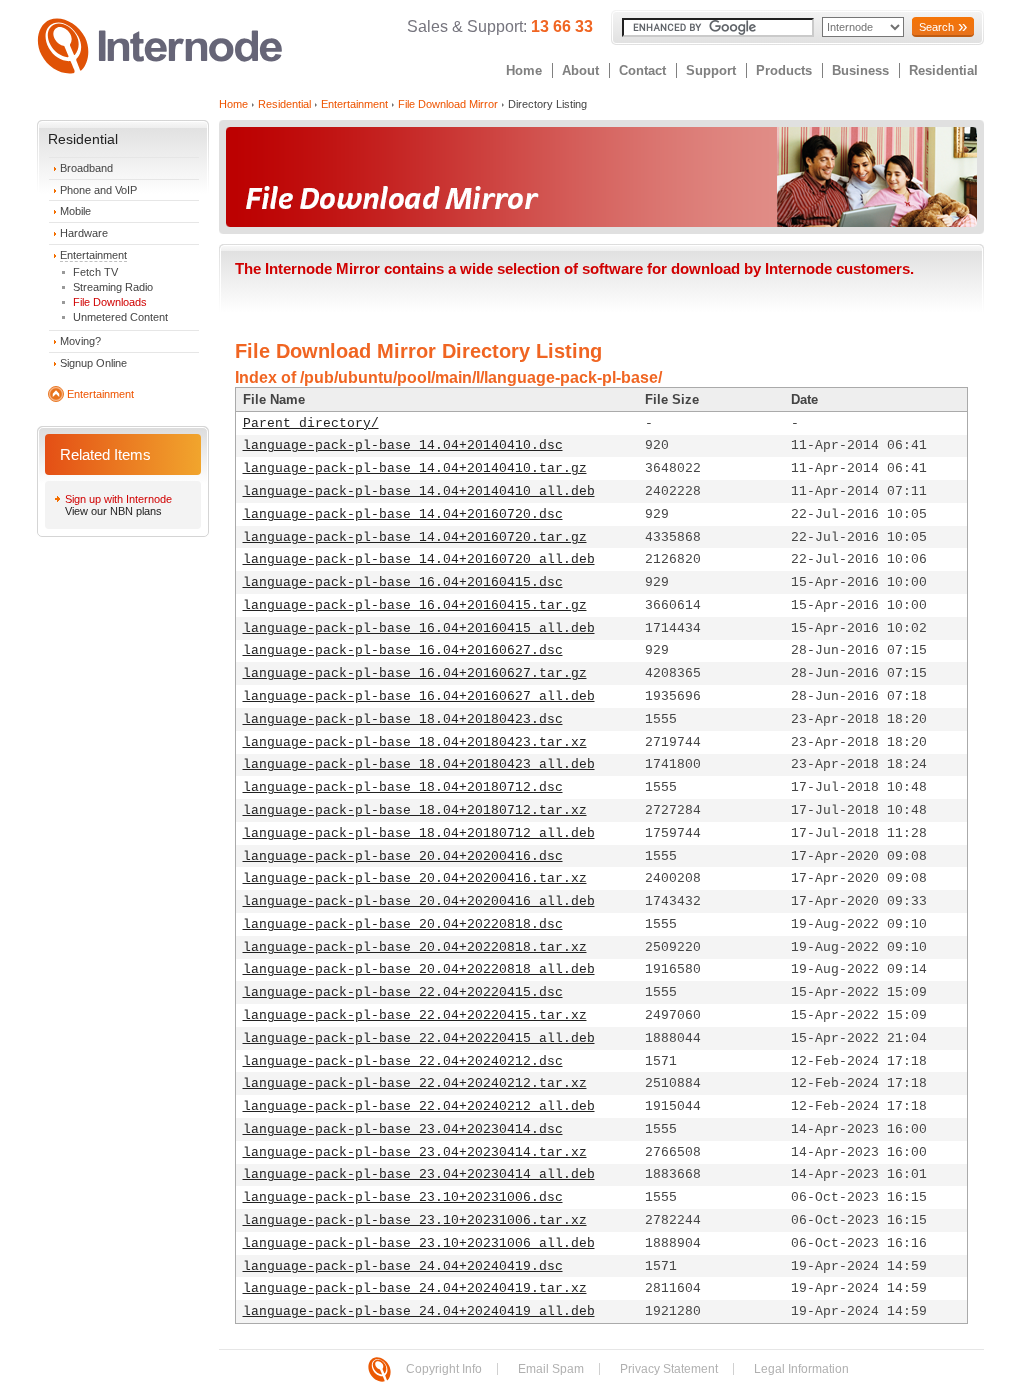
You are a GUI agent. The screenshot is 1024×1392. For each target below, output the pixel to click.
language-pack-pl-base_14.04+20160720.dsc (403, 514)
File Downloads (110, 302)
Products (784, 70)
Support (711, 70)
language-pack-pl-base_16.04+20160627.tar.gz (415, 673)
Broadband (86, 168)
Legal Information (801, 1369)
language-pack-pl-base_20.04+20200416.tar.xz (415, 878)
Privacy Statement (669, 1369)
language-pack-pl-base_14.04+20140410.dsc (403, 445)
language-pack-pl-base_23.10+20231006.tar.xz (415, 1220)
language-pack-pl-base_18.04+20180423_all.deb (419, 764)
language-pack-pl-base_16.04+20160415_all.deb (419, 628)
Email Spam (551, 1369)
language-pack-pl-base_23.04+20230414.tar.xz (415, 1152)
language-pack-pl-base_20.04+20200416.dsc (403, 856)
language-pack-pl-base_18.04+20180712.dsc (403, 787)
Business (860, 70)
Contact (642, 70)
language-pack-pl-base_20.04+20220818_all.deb (419, 969)
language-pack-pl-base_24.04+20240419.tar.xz (415, 1288)
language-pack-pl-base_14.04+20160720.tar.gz (415, 537)
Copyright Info (444, 1369)
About (580, 70)
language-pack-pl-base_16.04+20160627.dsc (403, 650)
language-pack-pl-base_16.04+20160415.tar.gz (415, 605)
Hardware (84, 233)
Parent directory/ (311, 423)
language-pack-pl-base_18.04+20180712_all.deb (419, 833)
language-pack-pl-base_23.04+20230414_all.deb (419, 1174)
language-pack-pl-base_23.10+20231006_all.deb (419, 1243)
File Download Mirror (448, 104)
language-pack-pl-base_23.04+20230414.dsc (403, 1129)
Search (936, 27)
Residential (943, 70)
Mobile (75, 211)
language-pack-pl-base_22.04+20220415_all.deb (419, 1038)
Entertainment (93, 255)
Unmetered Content (120, 317)
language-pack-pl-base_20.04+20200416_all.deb (419, 901)
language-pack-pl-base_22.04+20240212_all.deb (419, 1106)
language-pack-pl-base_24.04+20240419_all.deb (419, 1311)
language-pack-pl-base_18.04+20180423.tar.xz (415, 742)
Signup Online (93, 363)
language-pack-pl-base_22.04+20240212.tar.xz (415, 1083)
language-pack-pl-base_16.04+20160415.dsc (403, 582)
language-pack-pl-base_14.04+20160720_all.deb (419, 559)
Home (524, 70)
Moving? (80, 341)
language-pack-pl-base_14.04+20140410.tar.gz (415, 468)
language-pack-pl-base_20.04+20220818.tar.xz (415, 947)
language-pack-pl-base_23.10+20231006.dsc (403, 1197)
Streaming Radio (113, 287)
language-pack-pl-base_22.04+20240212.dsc (403, 1061)
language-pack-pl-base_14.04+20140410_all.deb (419, 491)
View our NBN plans (113, 511)
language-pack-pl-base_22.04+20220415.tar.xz (415, 1015)
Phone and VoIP (98, 190)
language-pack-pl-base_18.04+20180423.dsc (403, 719)
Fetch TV (95, 272)
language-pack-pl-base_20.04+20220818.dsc (403, 924)
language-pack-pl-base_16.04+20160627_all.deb (419, 696)
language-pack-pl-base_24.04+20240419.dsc (403, 1266)
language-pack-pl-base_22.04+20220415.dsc (403, 992)
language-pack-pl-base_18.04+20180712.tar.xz (415, 810)
